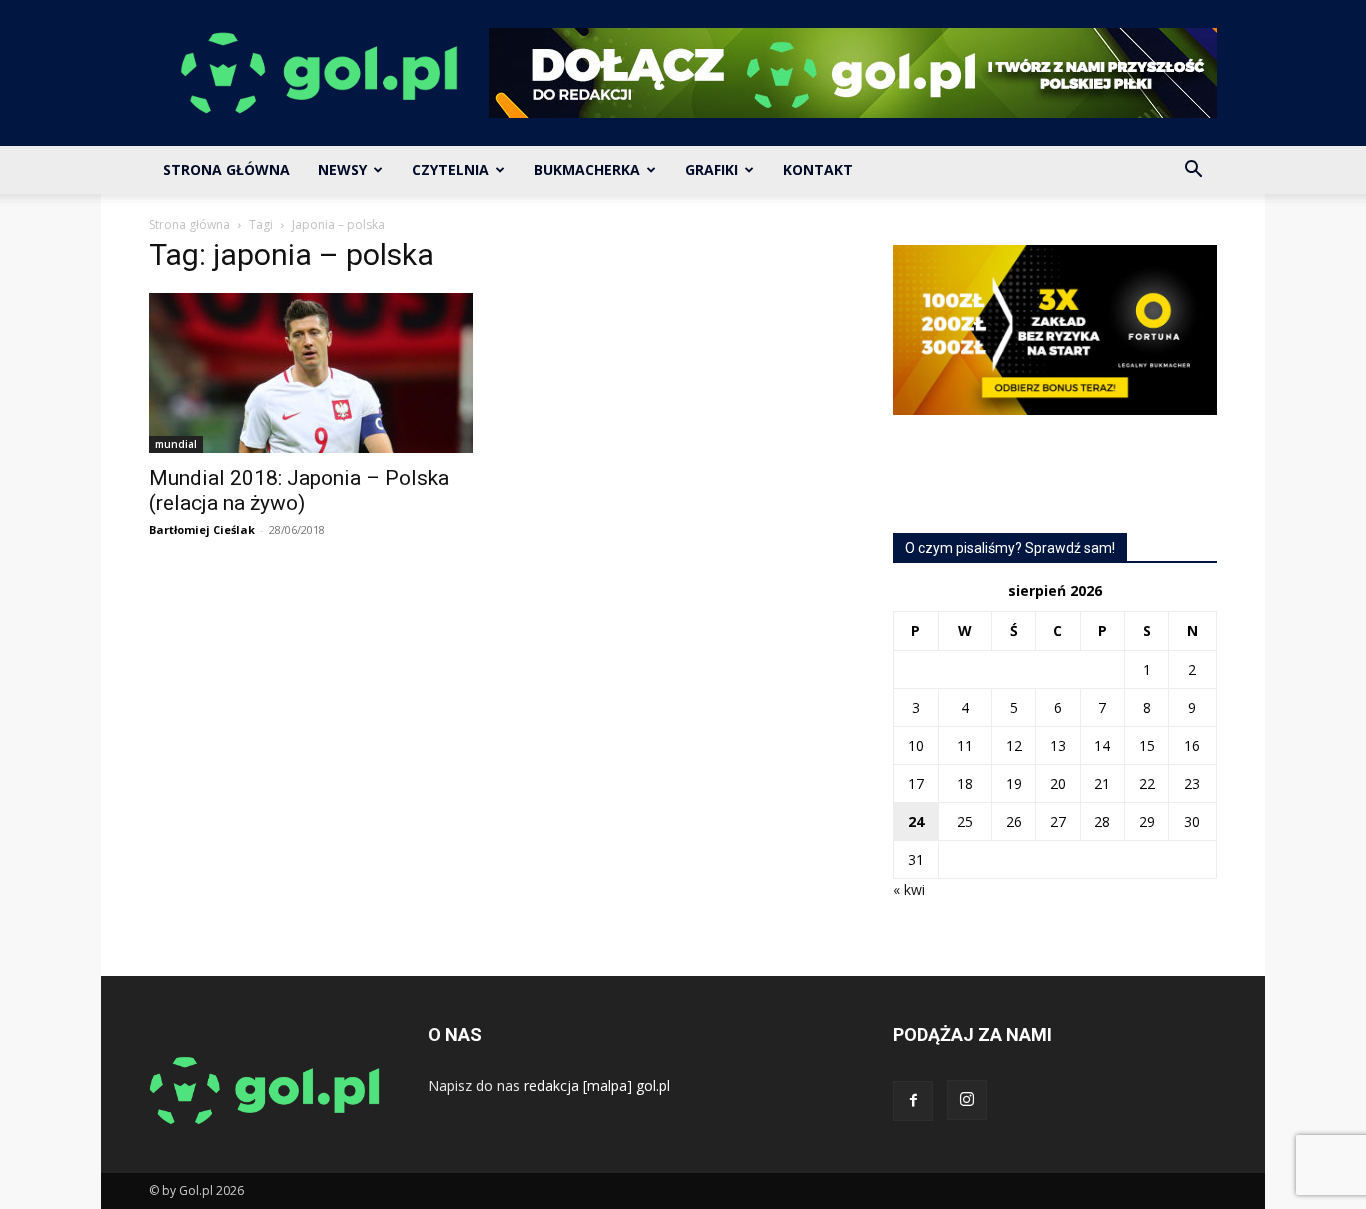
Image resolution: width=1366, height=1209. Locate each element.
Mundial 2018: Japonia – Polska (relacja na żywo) (299, 490)
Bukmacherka (587, 169)
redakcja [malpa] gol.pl (597, 1085)
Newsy (342, 169)
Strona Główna (226, 169)
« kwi (909, 889)
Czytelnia (450, 169)
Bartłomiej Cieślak (202, 529)
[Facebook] (913, 1101)
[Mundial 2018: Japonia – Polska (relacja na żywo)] (311, 373)
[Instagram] (967, 1100)
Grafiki (711, 169)
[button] (1193, 171)
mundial (176, 444)
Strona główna (189, 224)
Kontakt (818, 169)
